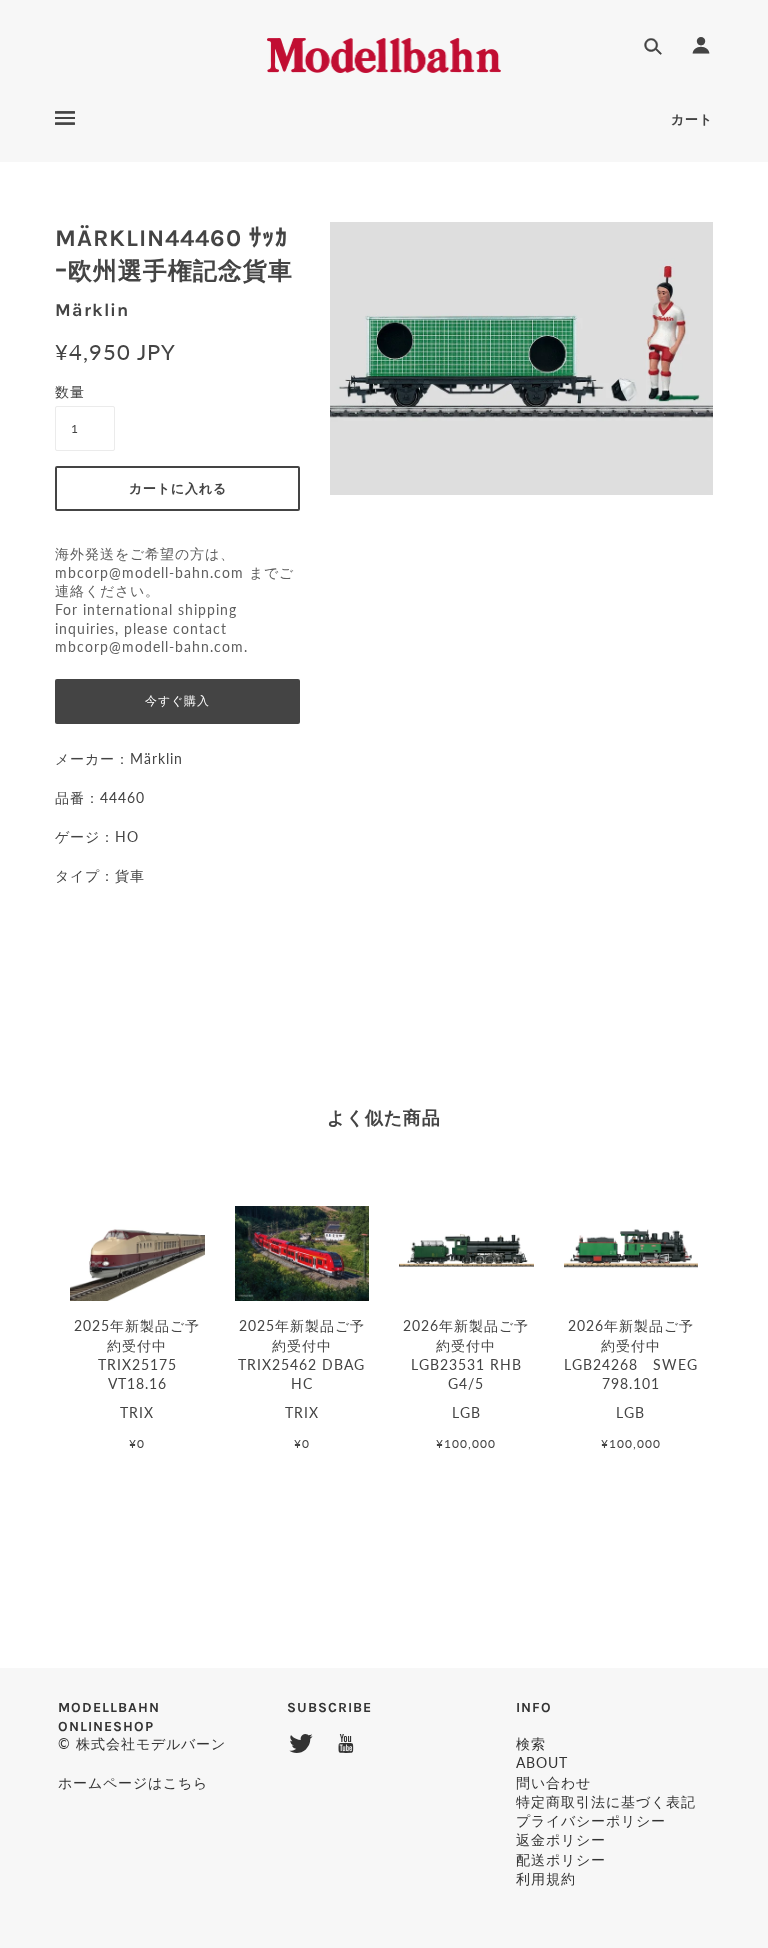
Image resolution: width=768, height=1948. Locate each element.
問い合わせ (553, 1782)
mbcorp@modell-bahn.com (149, 573)
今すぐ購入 (177, 701)
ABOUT (542, 1762)
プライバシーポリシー (591, 1820)
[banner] (384, 52)
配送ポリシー (561, 1859)
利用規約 (546, 1878)
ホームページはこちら (133, 1782)
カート (692, 119)
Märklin (92, 310)
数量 (70, 391)
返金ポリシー (561, 1839)
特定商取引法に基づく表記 (606, 1801)
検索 (531, 1743)
